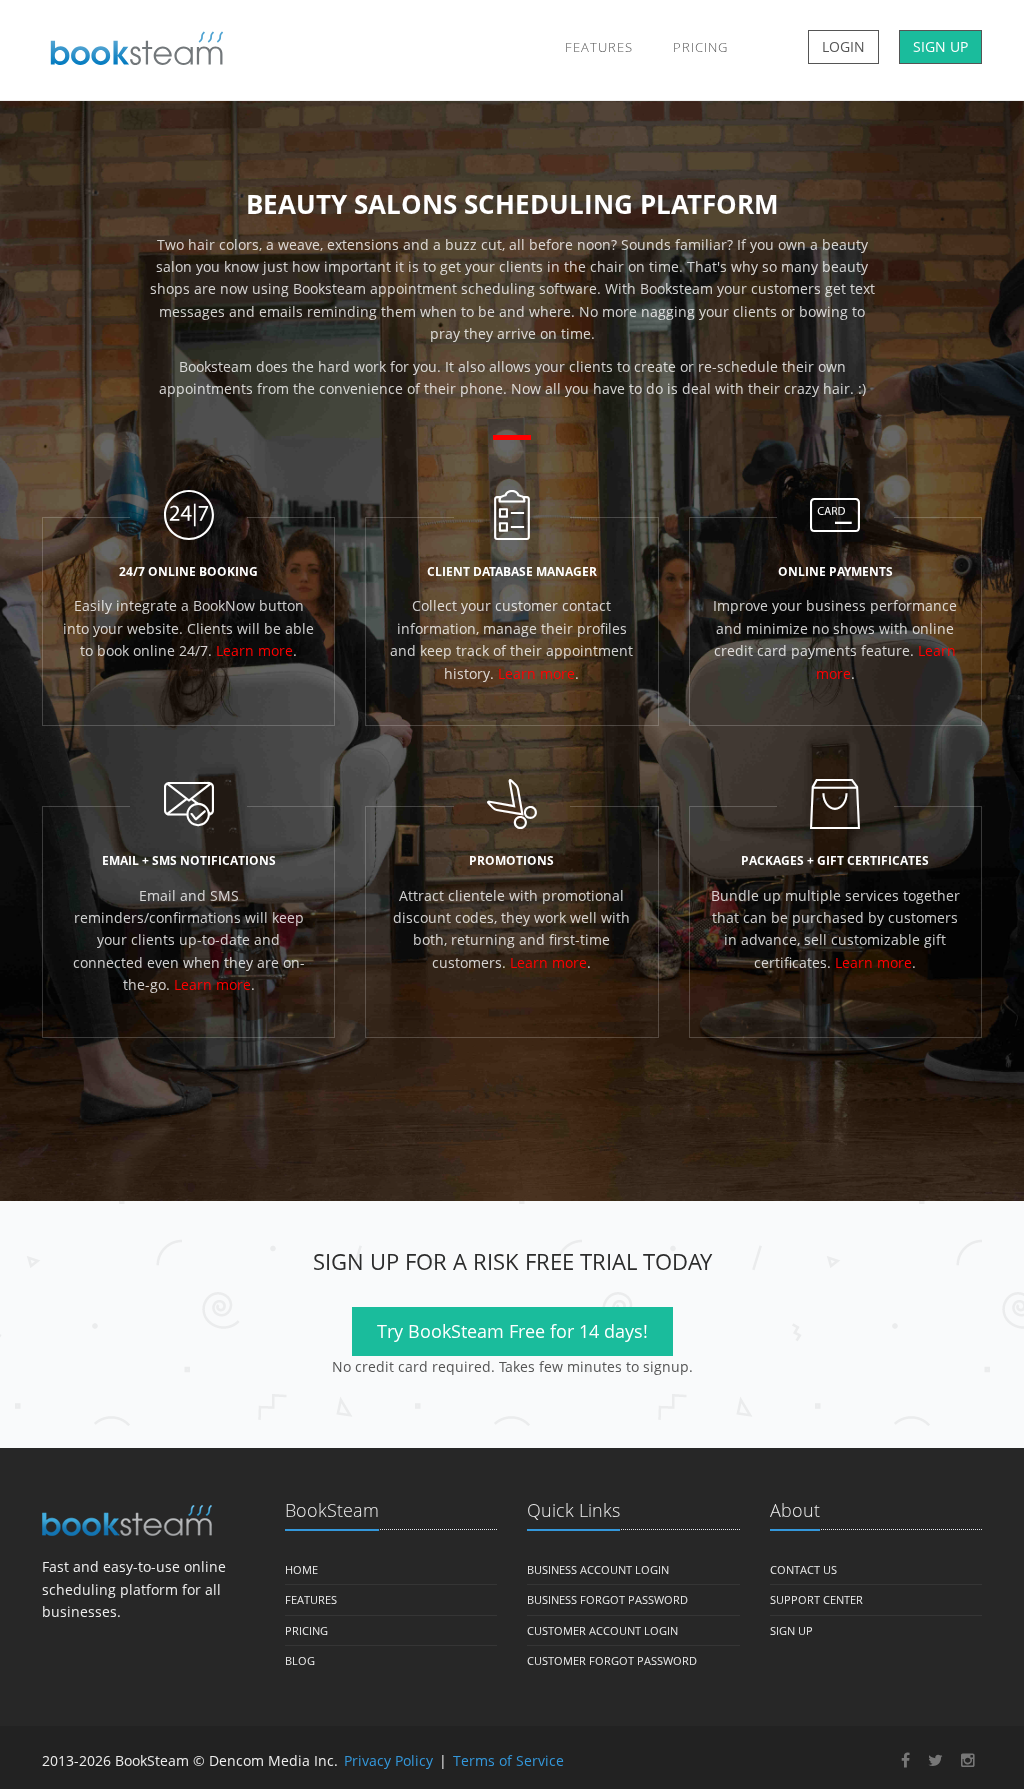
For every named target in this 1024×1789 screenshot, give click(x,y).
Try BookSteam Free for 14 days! (512, 1331)
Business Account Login (598, 1569)
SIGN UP (940, 46)
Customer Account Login (602, 1630)
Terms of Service (508, 1760)
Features (599, 47)
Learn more (254, 650)
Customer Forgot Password (612, 1660)
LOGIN (843, 46)
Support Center (816, 1599)
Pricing (700, 47)
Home (301, 1569)
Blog (300, 1660)
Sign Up (791, 1630)
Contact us (803, 1569)
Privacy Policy (388, 1760)
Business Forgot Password (607, 1599)
